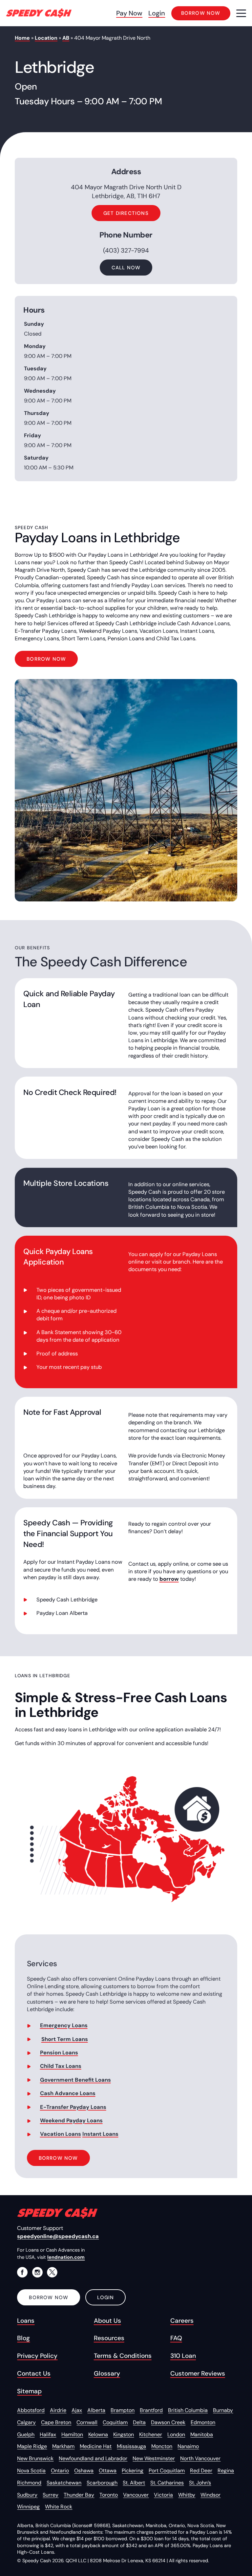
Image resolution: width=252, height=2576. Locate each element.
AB (66, 38)
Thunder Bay (79, 2495)
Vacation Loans (61, 2134)
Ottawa (108, 2471)
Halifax (48, 2434)
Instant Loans (100, 2134)
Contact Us (34, 2373)
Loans (26, 2321)
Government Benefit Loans (75, 2080)
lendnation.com (66, 2257)
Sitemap (29, 2391)
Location (46, 38)
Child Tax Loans (61, 2066)
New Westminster (154, 2458)
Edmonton (203, 2422)
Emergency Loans (64, 2025)
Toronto (109, 2495)
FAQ (176, 2338)
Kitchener (151, 2434)
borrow (169, 1579)
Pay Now (129, 13)
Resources (109, 2338)
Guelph (26, 2434)
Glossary (107, 2373)
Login (157, 13)
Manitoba (202, 2434)
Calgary (26, 2422)
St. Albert (134, 2483)
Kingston (124, 2434)
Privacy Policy (37, 2356)
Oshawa (84, 2471)
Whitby (187, 2495)
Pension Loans (59, 2053)
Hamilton (72, 2434)
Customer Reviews (198, 2373)
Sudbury (27, 2495)
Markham (63, 2446)
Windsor (210, 2495)
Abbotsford (31, 2410)
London (176, 2434)
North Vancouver (200, 2458)
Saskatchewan (64, 2483)
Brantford (151, 2410)
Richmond (29, 2483)
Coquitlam (115, 2422)
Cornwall (87, 2422)
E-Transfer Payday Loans (73, 2107)
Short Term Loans (65, 2039)
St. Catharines (167, 2483)
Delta (139, 2422)
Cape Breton (56, 2422)
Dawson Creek (168, 2422)
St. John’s (200, 2483)
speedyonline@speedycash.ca (58, 2236)
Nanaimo (188, 2446)
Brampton (123, 2410)
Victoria (163, 2495)
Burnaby (223, 2410)
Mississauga (131, 2446)
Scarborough (102, 2483)
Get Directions (126, 213)
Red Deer (201, 2471)
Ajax (77, 2410)
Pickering (133, 2471)
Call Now (126, 268)
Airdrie (58, 2410)
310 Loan (183, 2356)
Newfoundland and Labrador (93, 2458)
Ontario (60, 2471)
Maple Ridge (32, 2446)
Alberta (96, 2410)
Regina (226, 2471)
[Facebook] (22, 2272)
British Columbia (188, 2410)
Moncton (162, 2446)
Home (22, 38)
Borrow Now (46, 659)
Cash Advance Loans (68, 2093)
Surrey (51, 2495)
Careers (182, 2321)
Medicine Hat (96, 2446)
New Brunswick (35, 2458)
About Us (107, 2321)
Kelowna (98, 2434)
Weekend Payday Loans (71, 2121)
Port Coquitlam (167, 2471)
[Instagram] (37, 2272)
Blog (23, 2338)
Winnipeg (28, 2507)
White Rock (59, 2507)
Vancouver (136, 2495)
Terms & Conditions (123, 2356)
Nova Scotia (31, 2471)
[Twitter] (52, 2272)
